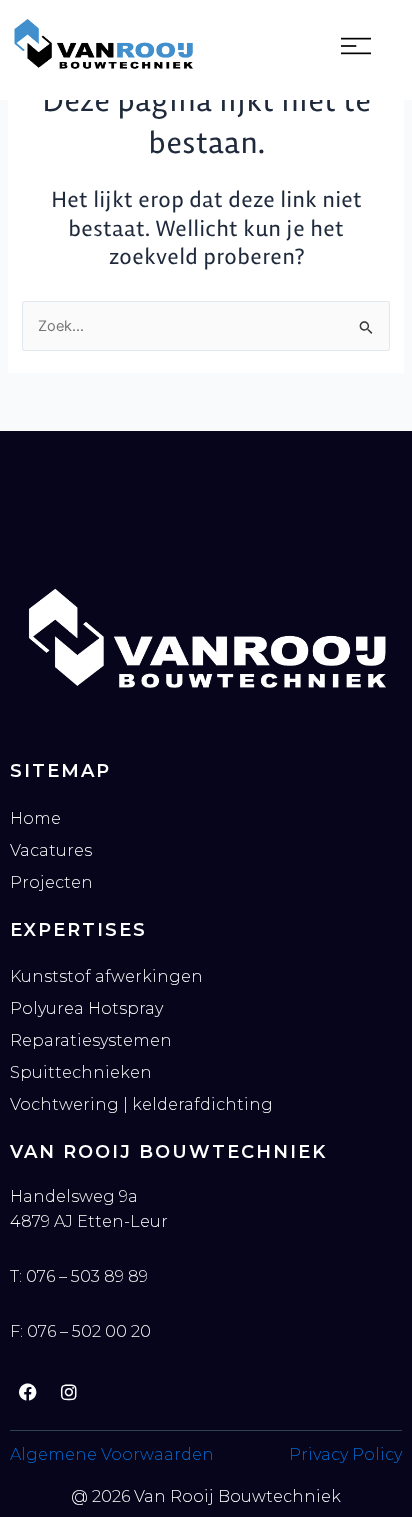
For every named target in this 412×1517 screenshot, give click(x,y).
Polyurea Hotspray (86, 1008)
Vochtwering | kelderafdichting (141, 1104)
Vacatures (51, 850)
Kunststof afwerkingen (106, 976)
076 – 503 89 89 (87, 1276)
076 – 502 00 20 (89, 1331)
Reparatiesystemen (91, 1040)
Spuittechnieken (81, 1072)
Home (35, 818)
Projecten (51, 882)
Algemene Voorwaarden (112, 1454)
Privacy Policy (345, 1454)
